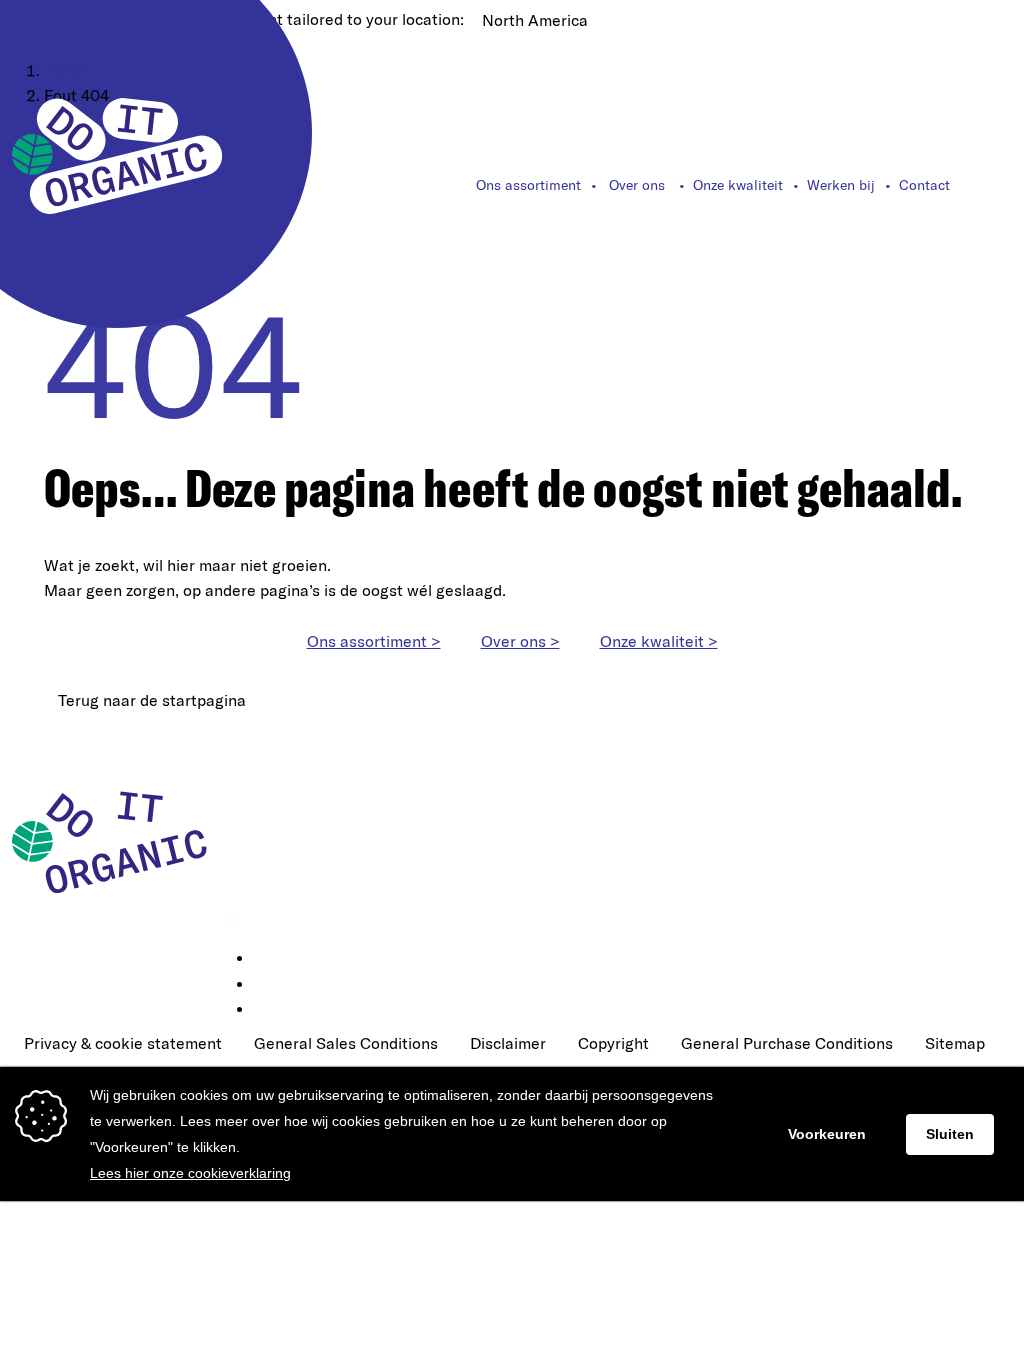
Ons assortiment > (374, 641)
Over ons (637, 185)
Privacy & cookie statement (123, 1043)
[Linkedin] (268, 959)
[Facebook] (268, 985)
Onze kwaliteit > (659, 641)
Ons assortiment (528, 185)
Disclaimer (508, 1043)
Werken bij (841, 185)
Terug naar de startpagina (152, 700)
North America (535, 20)
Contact (924, 185)
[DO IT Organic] (117, 841)
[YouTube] (268, 1010)
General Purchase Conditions (787, 1043)
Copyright (613, 1043)
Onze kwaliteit (738, 185)
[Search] (1001, 185)
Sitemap (955, 1043)
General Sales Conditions (346, 1043)
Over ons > (520, 641)
